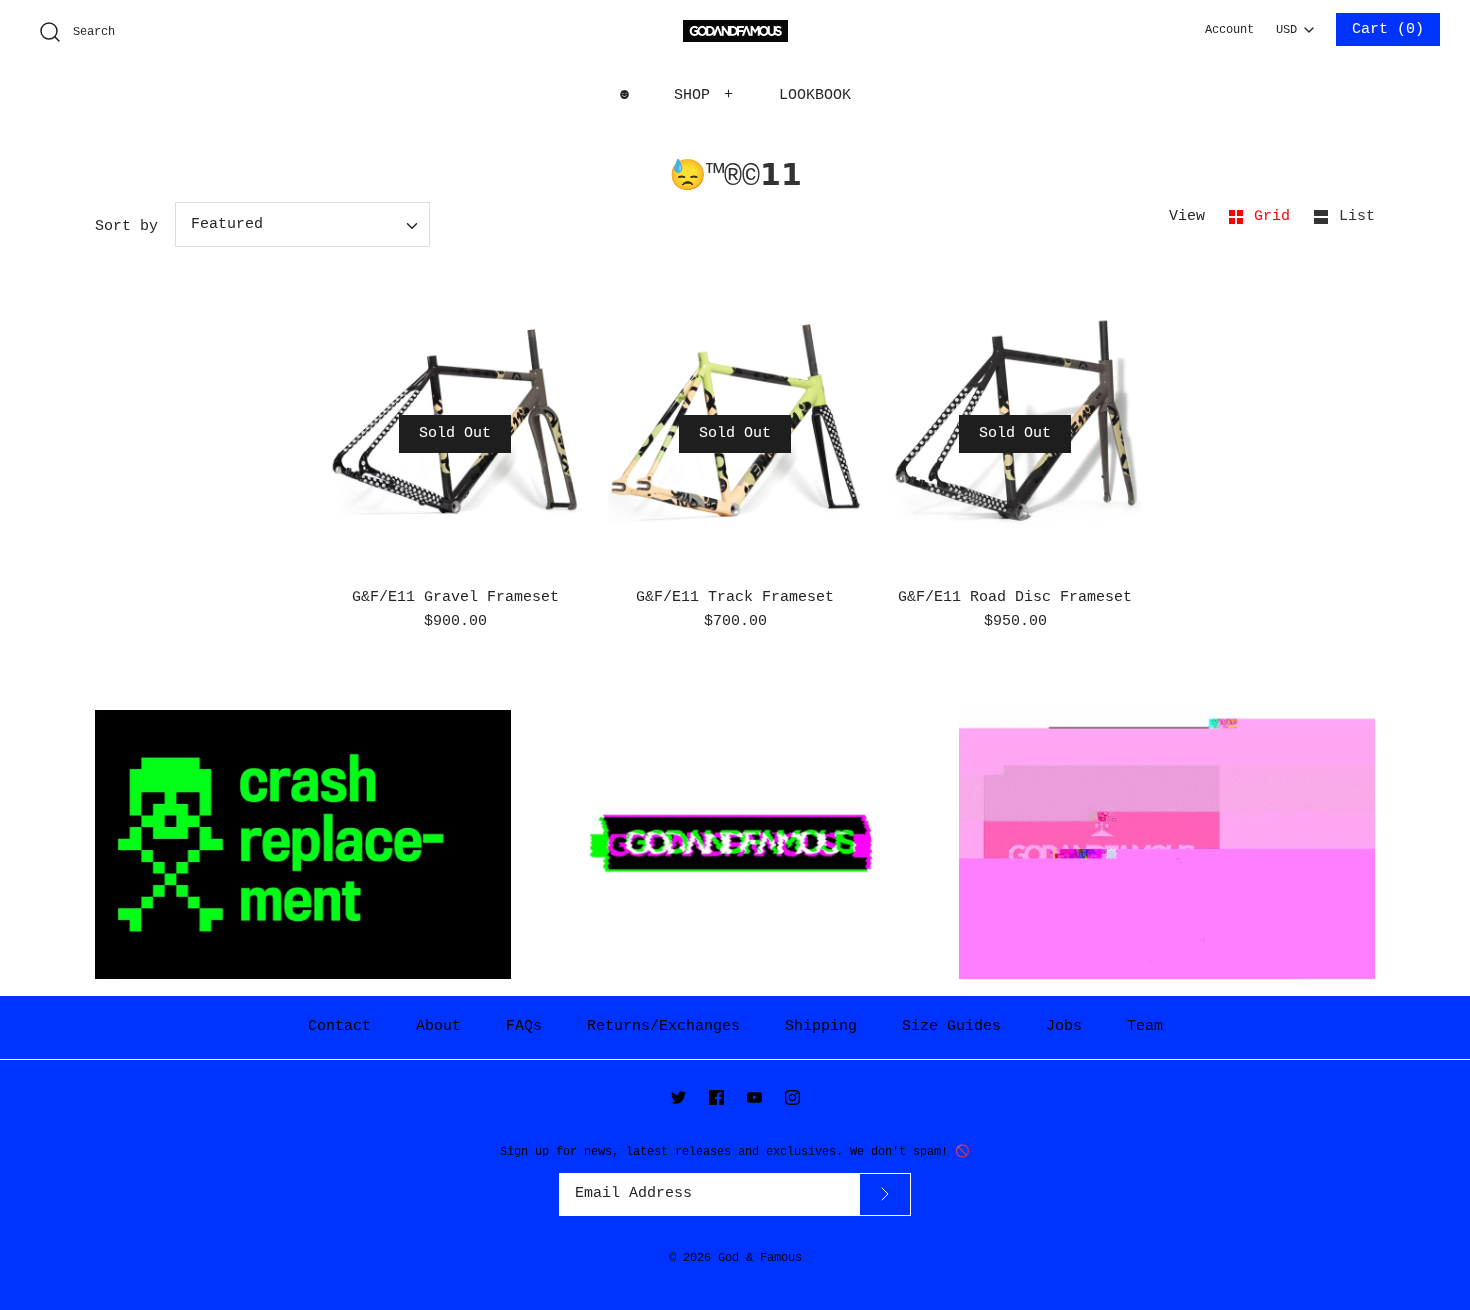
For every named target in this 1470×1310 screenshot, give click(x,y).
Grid (1276, 216)
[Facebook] (716, 1097)
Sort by (126, 226)
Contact (339, 1026)
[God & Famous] (735, 31)
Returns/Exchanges (663, 1026)
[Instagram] (792, 1097)
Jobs (1064, 1026)
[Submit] (885, 1194)
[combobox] (1295, 24)
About (438, 1026)
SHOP (704, 95)
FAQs (524, 1026)
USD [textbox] (1294, 25)
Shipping (821, 1026)
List (1357, 216)
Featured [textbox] (227, 224)
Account (1229, 30)
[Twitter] (678, 1097)
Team (1145, 1026)
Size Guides (951, 1026)
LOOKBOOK (815, 95)
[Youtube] (754, 1097)
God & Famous (760, 1258)
